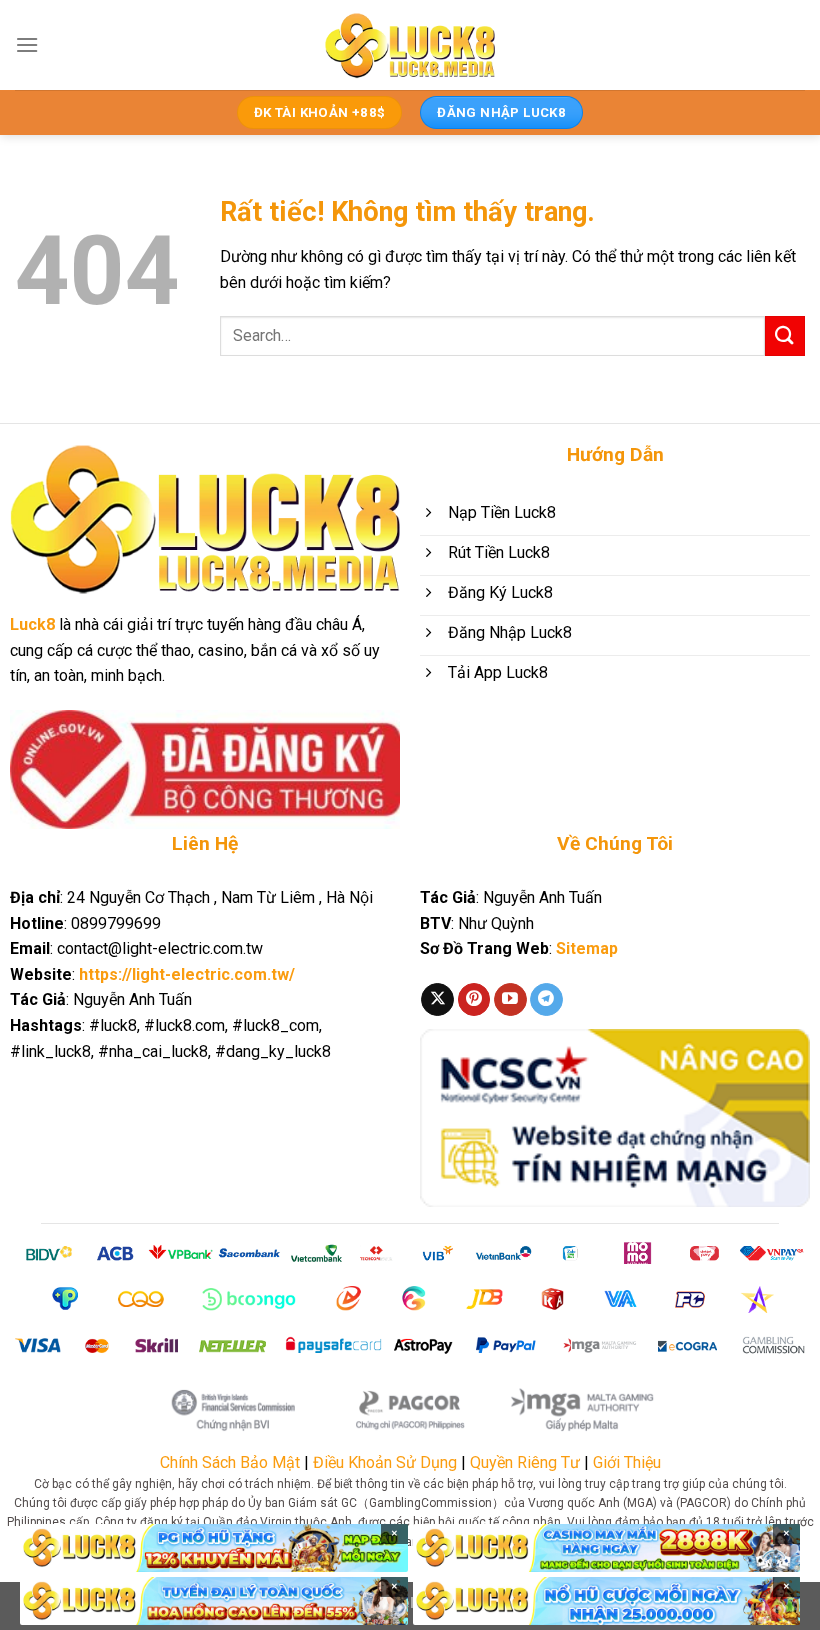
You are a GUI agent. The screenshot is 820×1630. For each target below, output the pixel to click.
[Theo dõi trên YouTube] (510, 1000)
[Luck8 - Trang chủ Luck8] (410, 45)
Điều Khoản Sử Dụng (385, 1462)
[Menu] (27, 44)
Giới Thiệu (627, 1462)
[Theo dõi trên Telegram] (546, 1000)
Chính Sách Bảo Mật (230, 1462)
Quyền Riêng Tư (525, 1462)
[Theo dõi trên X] (437, 1000)
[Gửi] (785, 335)
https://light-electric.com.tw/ (187, 974)
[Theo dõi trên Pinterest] (474, 1000)
